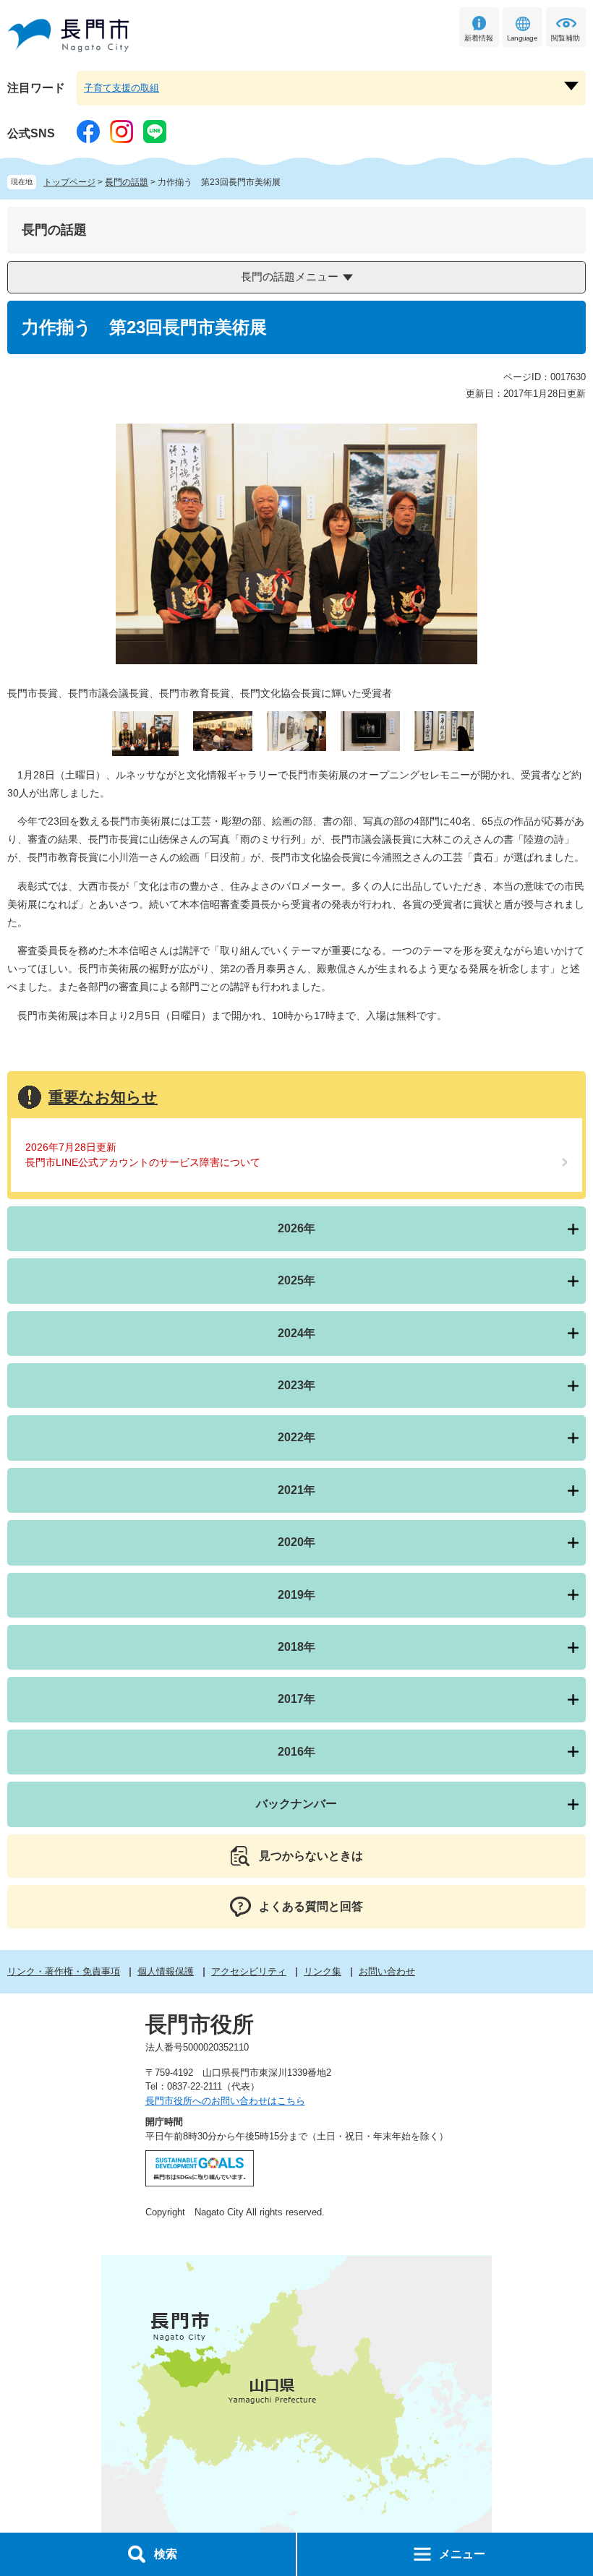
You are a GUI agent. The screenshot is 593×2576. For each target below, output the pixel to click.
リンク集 (323, 1971)
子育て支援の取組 (121, 88)
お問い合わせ (387, 1971)
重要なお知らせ (103, 1097)
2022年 (296, 1437)
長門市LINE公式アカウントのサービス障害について (143, 1162)
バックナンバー (296, 1804)
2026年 (296, 1228)
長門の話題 (127, 182)
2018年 (296, 1647)
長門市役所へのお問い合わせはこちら (225, 2101)
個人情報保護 (166, 1971)
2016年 (296, 1752)
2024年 (296, 1333)
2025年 (296, 1280)
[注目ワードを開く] (571, 86)
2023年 (296, 1385)
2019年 (296, 1595)
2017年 (296, 1699)
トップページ (69, 182)
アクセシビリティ (249, 1971)
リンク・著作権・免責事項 (64, 1971)
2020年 (296, 1542)
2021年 (296, 1490)
